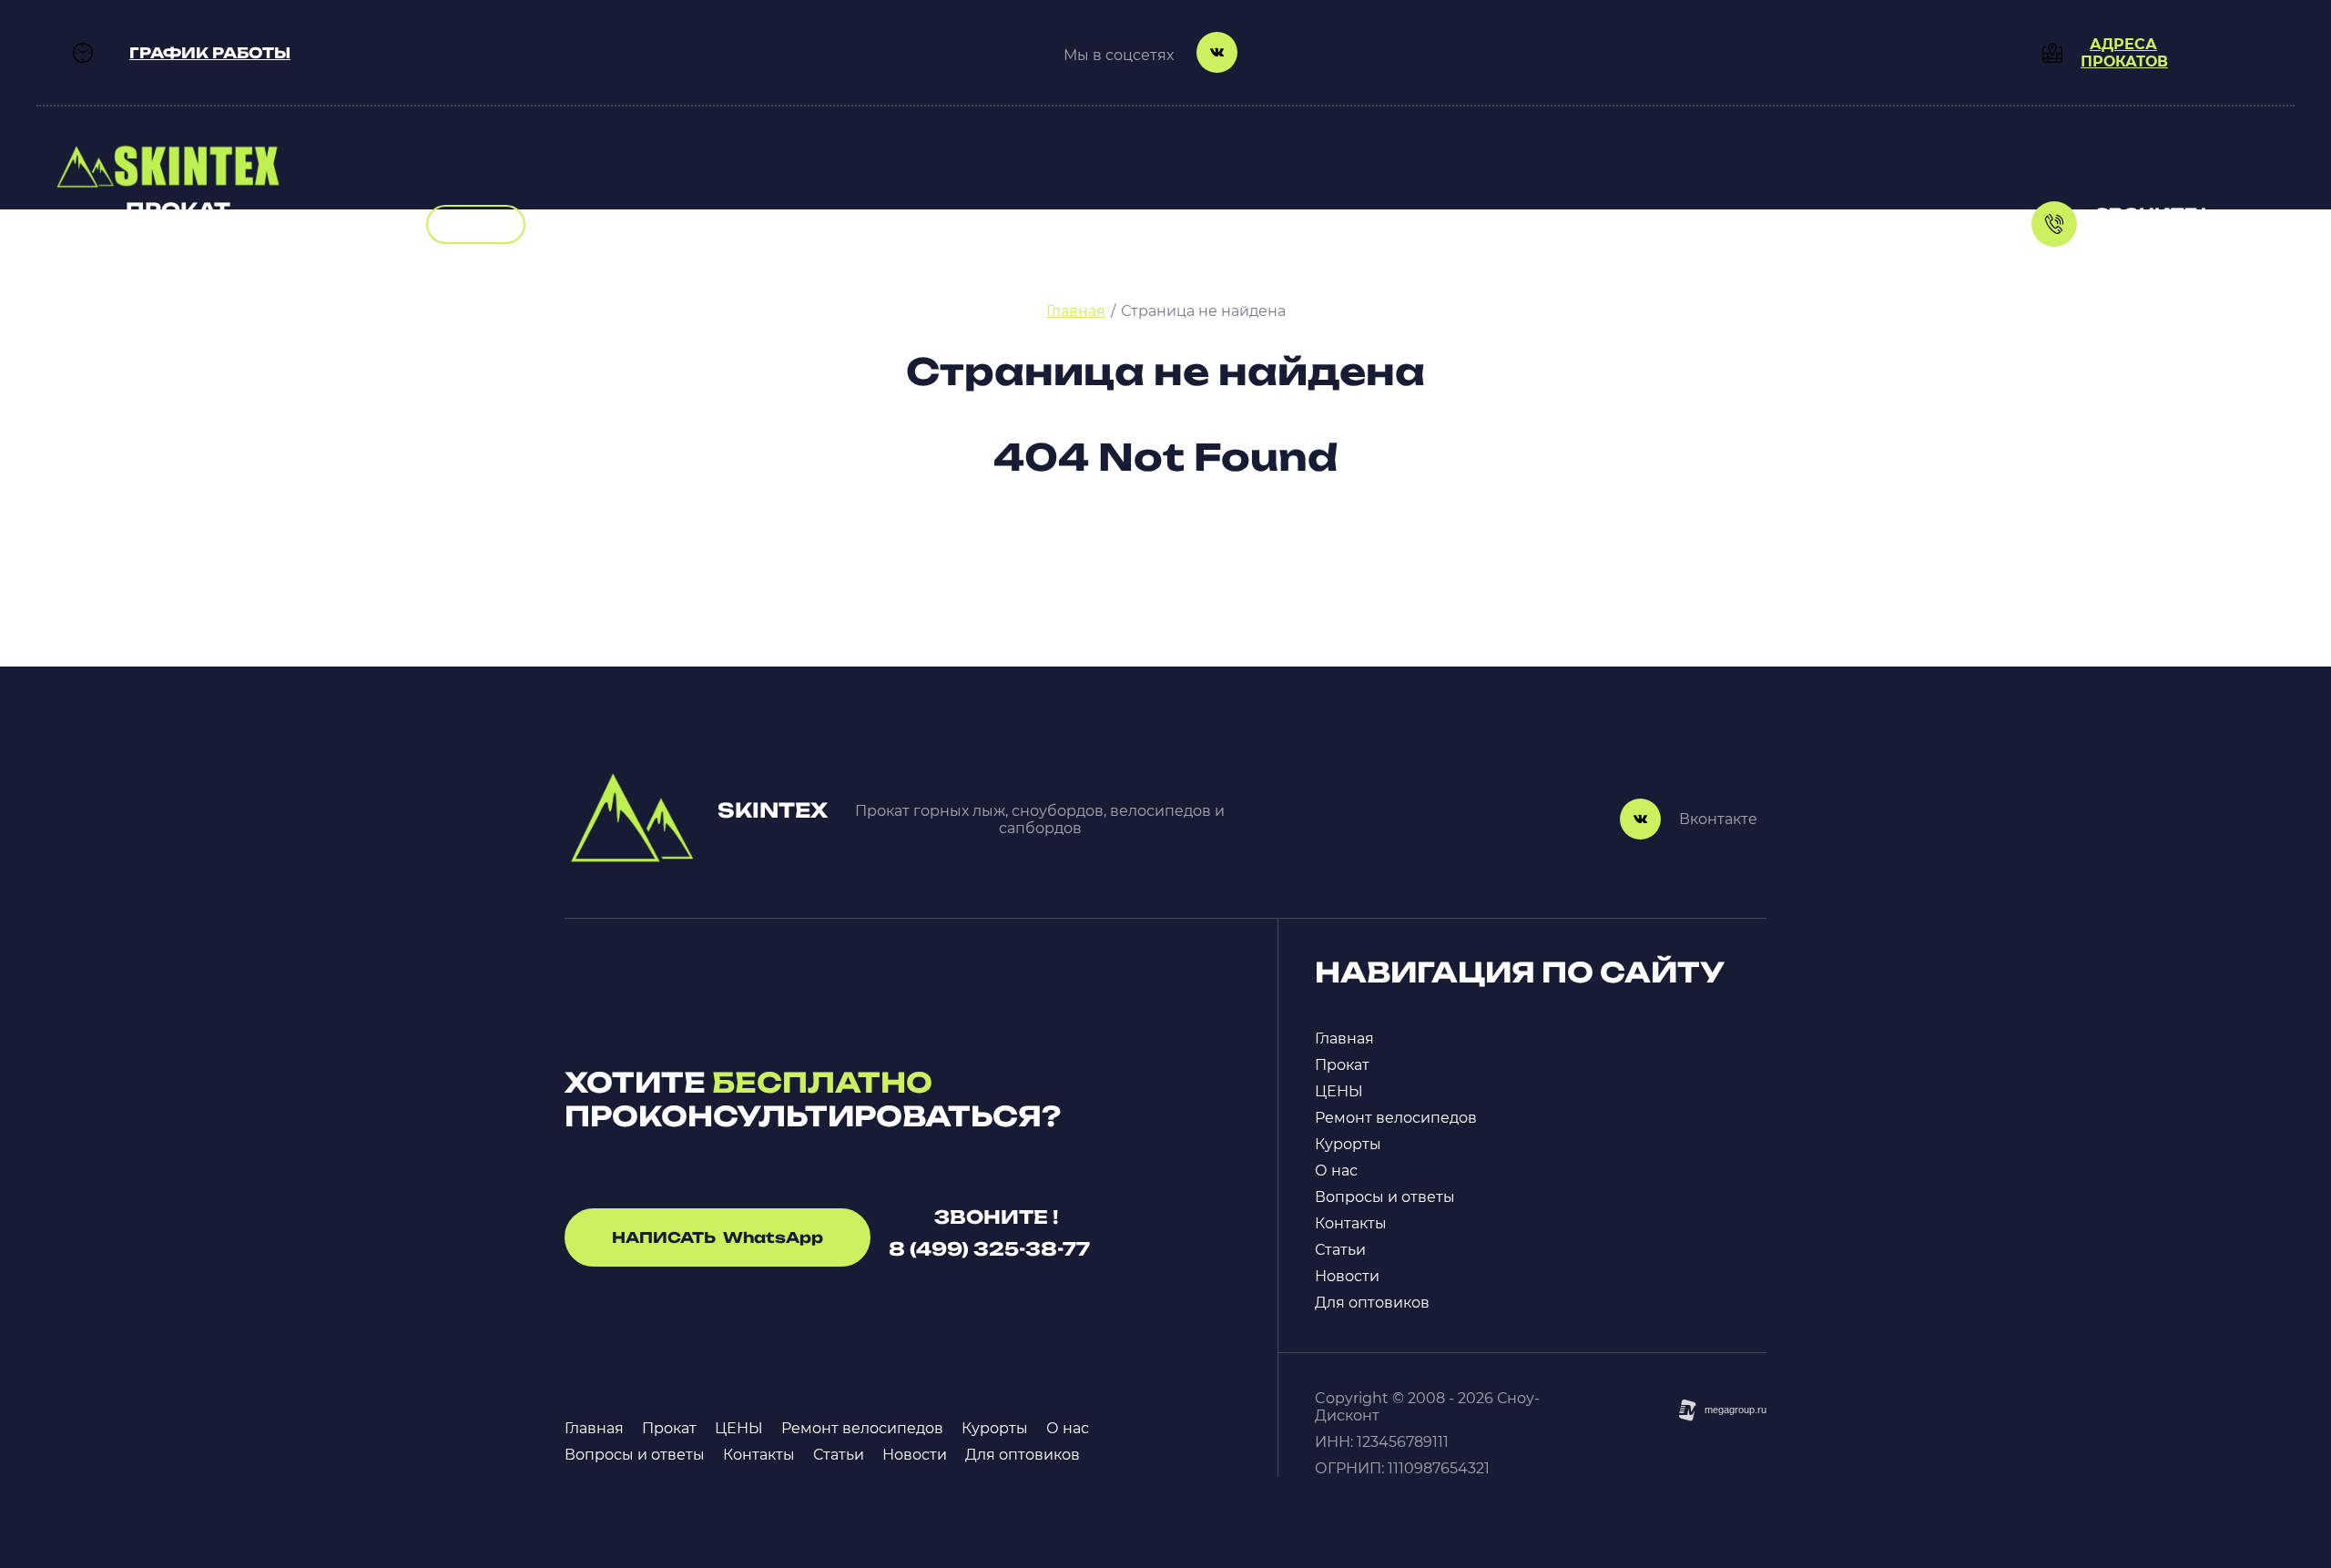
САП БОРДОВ (172, 253)
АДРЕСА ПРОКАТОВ (2124, 53)
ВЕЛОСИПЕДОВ (180, 235)
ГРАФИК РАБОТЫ (210, 53)
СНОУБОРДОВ (175, 287)
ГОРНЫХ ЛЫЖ (175, 270)
